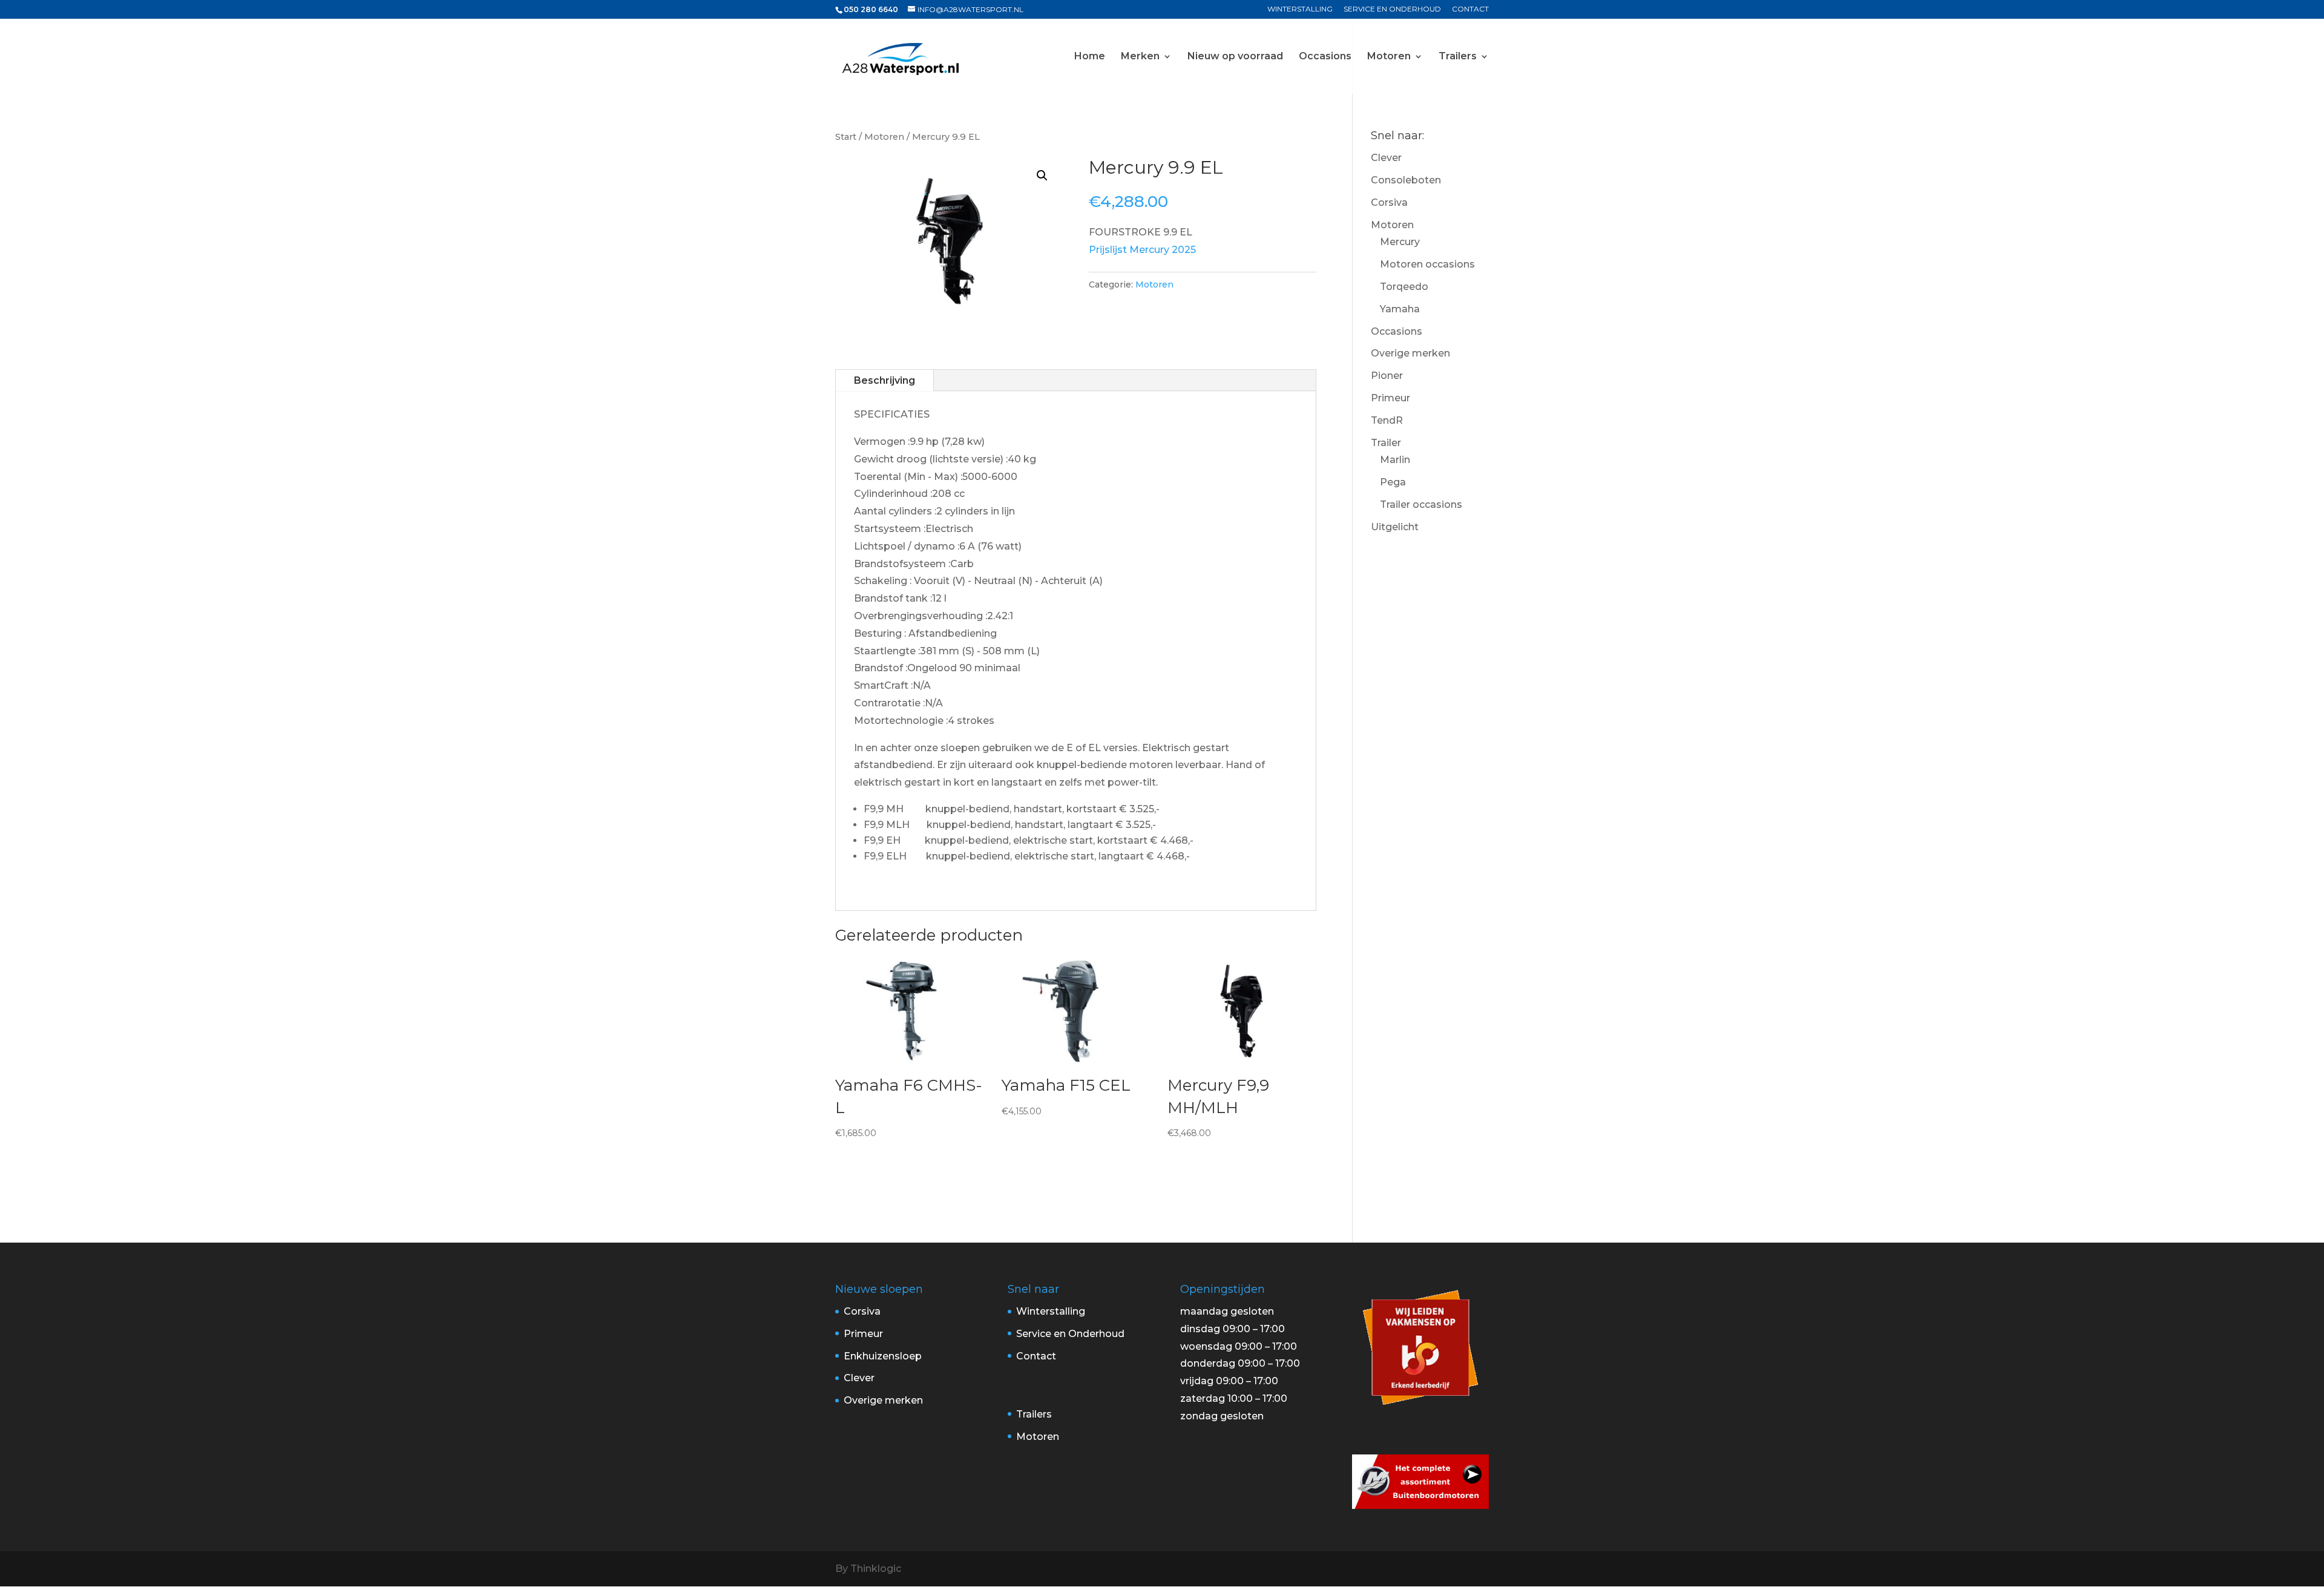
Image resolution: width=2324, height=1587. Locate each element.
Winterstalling (1300, 9)
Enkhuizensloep (883, 1356)
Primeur (1390, 398)
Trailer (1386, 443)
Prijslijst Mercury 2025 (1142, 250)
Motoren (1389, 57)
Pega (1393, 482)
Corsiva (1389, 202)
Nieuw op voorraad (1235, 57)
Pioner (1387, 376)
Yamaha (1400, 309)
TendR (1387, 420)
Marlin (1395, 460)
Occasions (1325, 57)
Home (1090, 57)
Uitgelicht (1395, 527)
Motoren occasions (1427, 264)
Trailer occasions (1421, 504)
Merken (1140, 57)
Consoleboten (1406, 180)
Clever (1386, 158)
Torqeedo (1404, 287)
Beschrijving (885, 380)
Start (846, 137)
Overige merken (1410, 353)
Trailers (1458, 57)
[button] (1042, 176)
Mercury (1400, 242)
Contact (1470, 9)
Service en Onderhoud (1392, 9)
